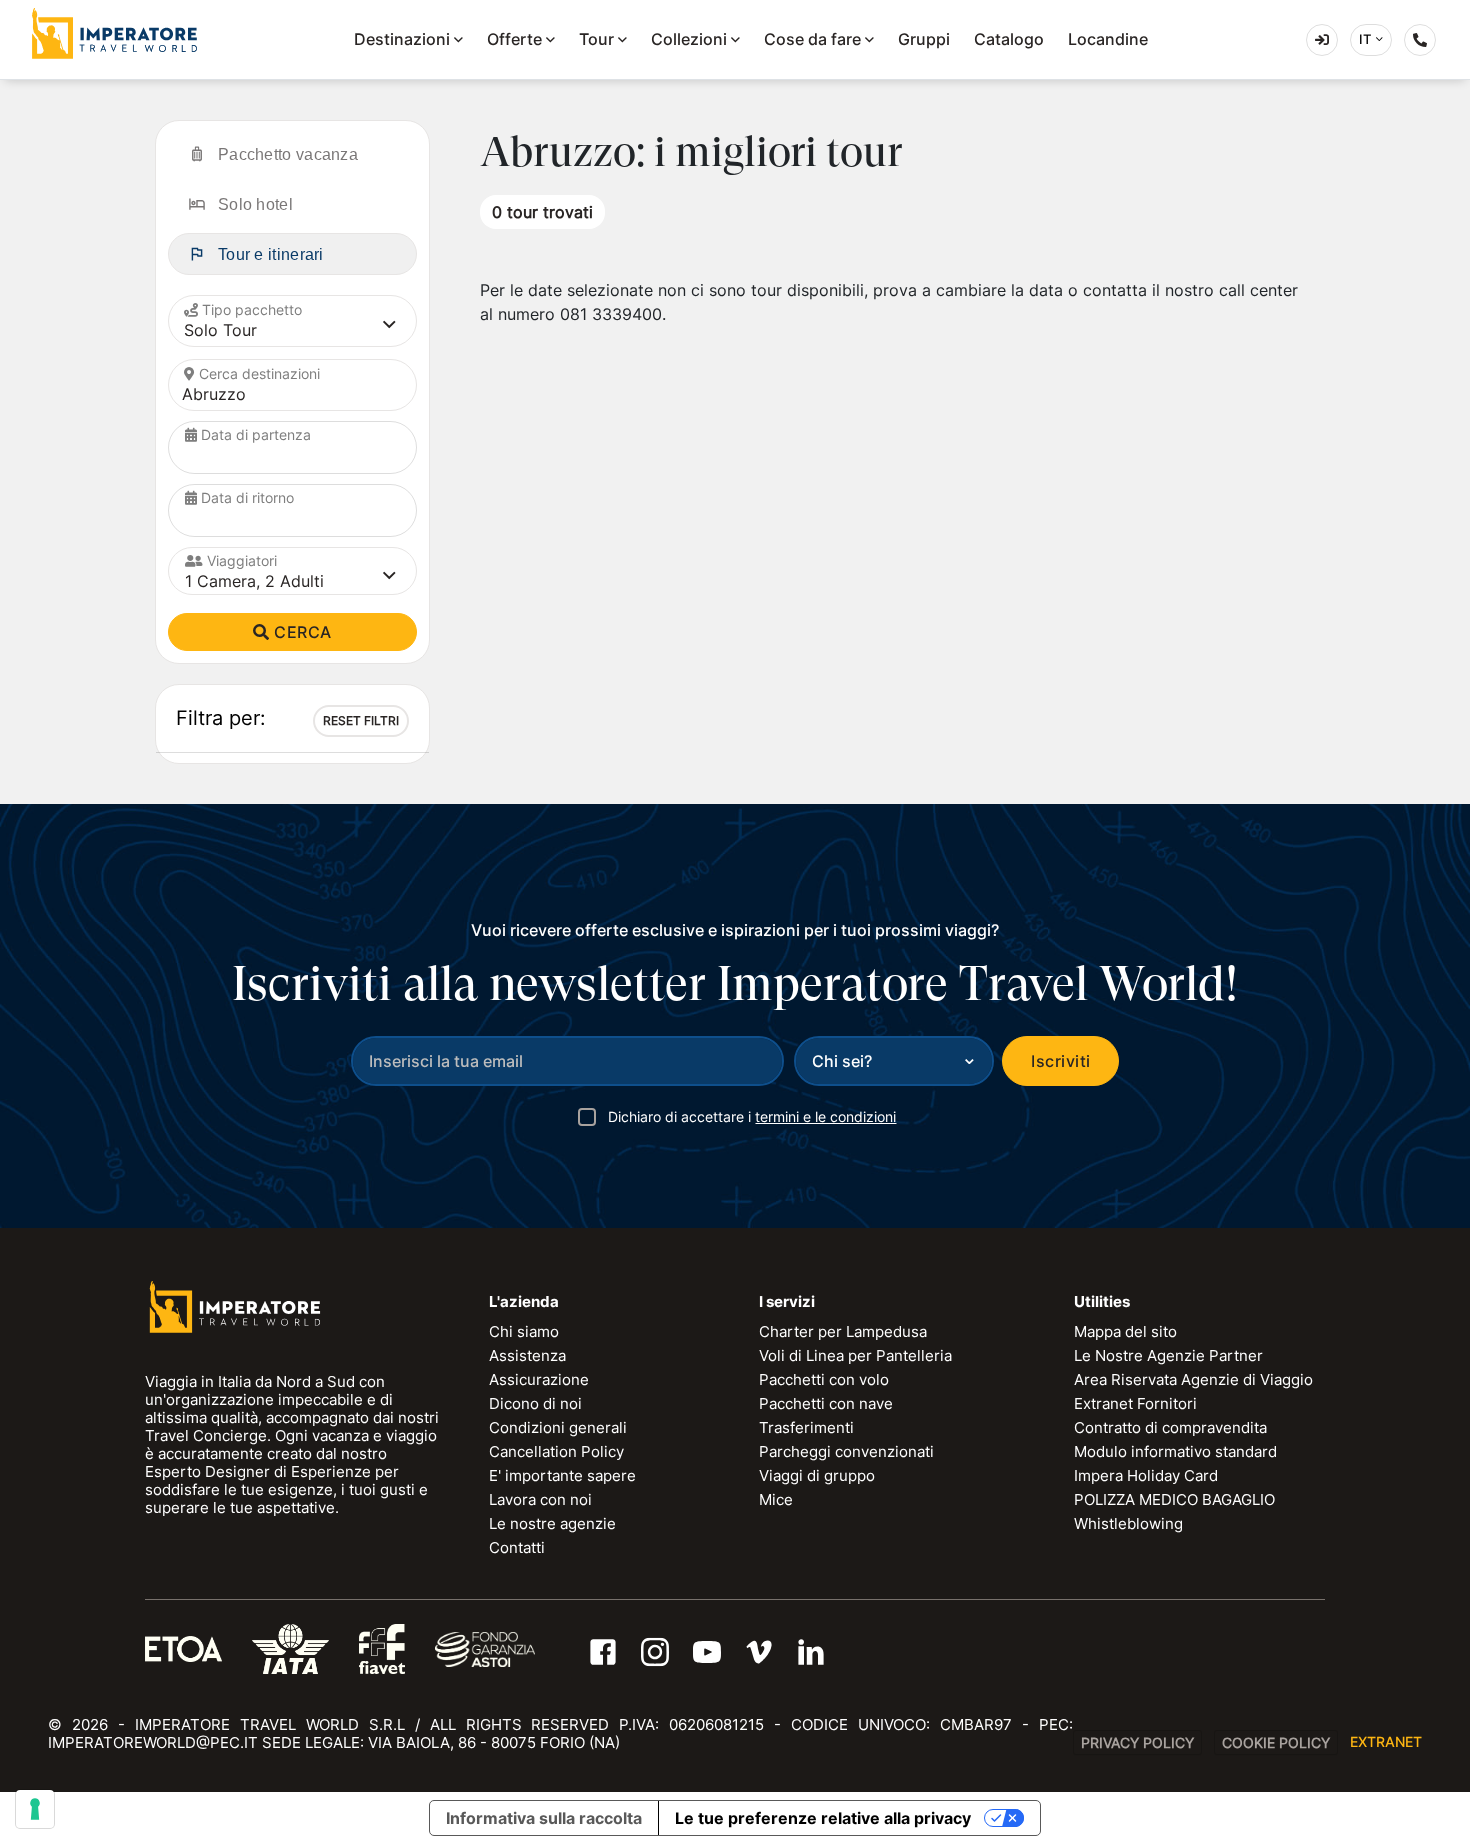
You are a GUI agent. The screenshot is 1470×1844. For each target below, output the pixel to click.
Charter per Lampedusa (843, 1331)
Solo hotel (255, 204)
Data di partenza (256, 434)
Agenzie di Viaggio (1337, 39)
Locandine (1108, 39)
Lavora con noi (540, 1499)
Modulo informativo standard (1175, 1451)
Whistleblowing (1128, 1523)
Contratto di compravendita (1170, 1427)
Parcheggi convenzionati (846, 1451)
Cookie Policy (1276, 1742)
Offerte (514, 39)
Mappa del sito (1125, 1331)
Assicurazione (539, 1379)
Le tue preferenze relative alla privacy (823, 1818)
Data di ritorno (247, 497)
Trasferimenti (806, 1427)
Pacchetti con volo (824, 1379)
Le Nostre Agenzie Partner (1168, 1355)
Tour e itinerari (271, 254)
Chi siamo (524, 1331)
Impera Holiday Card (1146, 1475)
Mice (776, 1499)
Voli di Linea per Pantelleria (855, 1355)
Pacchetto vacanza (288, 154)
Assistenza (527, 1355)
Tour (596, 39)
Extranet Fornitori (1135, 1403)
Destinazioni (402, 39)
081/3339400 (1435, 43)
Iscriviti (1060, 1061)
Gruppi (924, 39)
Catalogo (1009, 39)
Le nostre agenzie (552, 1523)
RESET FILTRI (361, 720)
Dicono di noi (535, 1403)
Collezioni (689, 39)
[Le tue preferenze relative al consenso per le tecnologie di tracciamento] (35, 1809)
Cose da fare (812, 39)
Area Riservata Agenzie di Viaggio (1193, 1379)
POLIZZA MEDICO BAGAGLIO (1174, 1499)
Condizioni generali (558, 1427)
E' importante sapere (562, 1475)
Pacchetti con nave (826, 1403)
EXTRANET (1386, 1741)
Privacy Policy (1137, 1742)
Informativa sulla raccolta (544, 1818)
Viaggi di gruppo (817, 1475)
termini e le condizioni (825, 1116)
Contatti (517, 1547)
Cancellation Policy (556, 1451)
